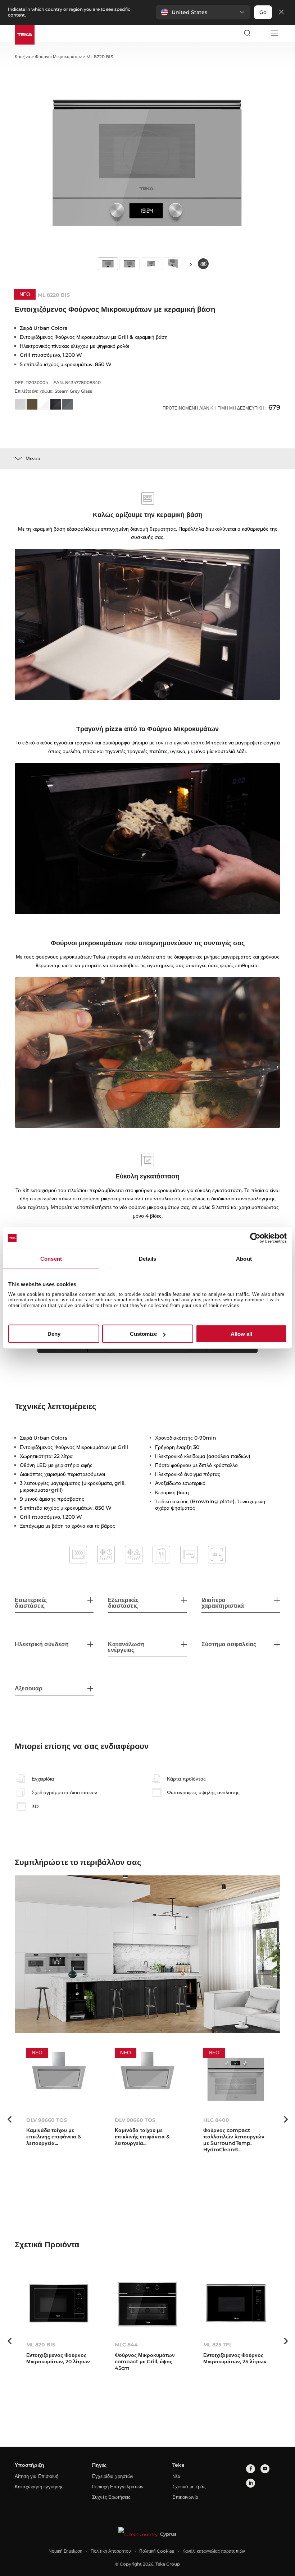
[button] (203, 12)
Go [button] (263, 12)
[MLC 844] (147, 2304)
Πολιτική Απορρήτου (111, 2551)
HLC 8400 (216, 2120)
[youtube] (265, 2469)
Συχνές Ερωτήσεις (111, 2497)
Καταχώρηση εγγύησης (39, 2487)
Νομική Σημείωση (65, 2551)
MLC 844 (126, 2345)
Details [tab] (148, 1259)
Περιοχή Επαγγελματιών (118, 2487)
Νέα (176, 2476)
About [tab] (244, 1259)
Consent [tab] (51, 1259)
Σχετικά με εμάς (189, 2487)
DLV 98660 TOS (47, 2120)
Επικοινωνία (185, 2497)
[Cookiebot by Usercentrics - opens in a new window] (255, 1238)
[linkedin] (251, 2483)
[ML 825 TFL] (236, 2304)
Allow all (241, 1334)
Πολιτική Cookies (157, 2551)
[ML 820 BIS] (59, 2304)
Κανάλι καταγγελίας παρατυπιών (214, 2551)
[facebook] (251, 2469)
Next (191, 264)
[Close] (281, 12)
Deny (54, 1334)
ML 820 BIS (41, 2345)
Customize (143, 1334)
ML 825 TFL (218, 2345)
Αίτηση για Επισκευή (37, 2476)
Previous (9, 2119)
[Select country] (260, 33)
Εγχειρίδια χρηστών (113, 2476)
